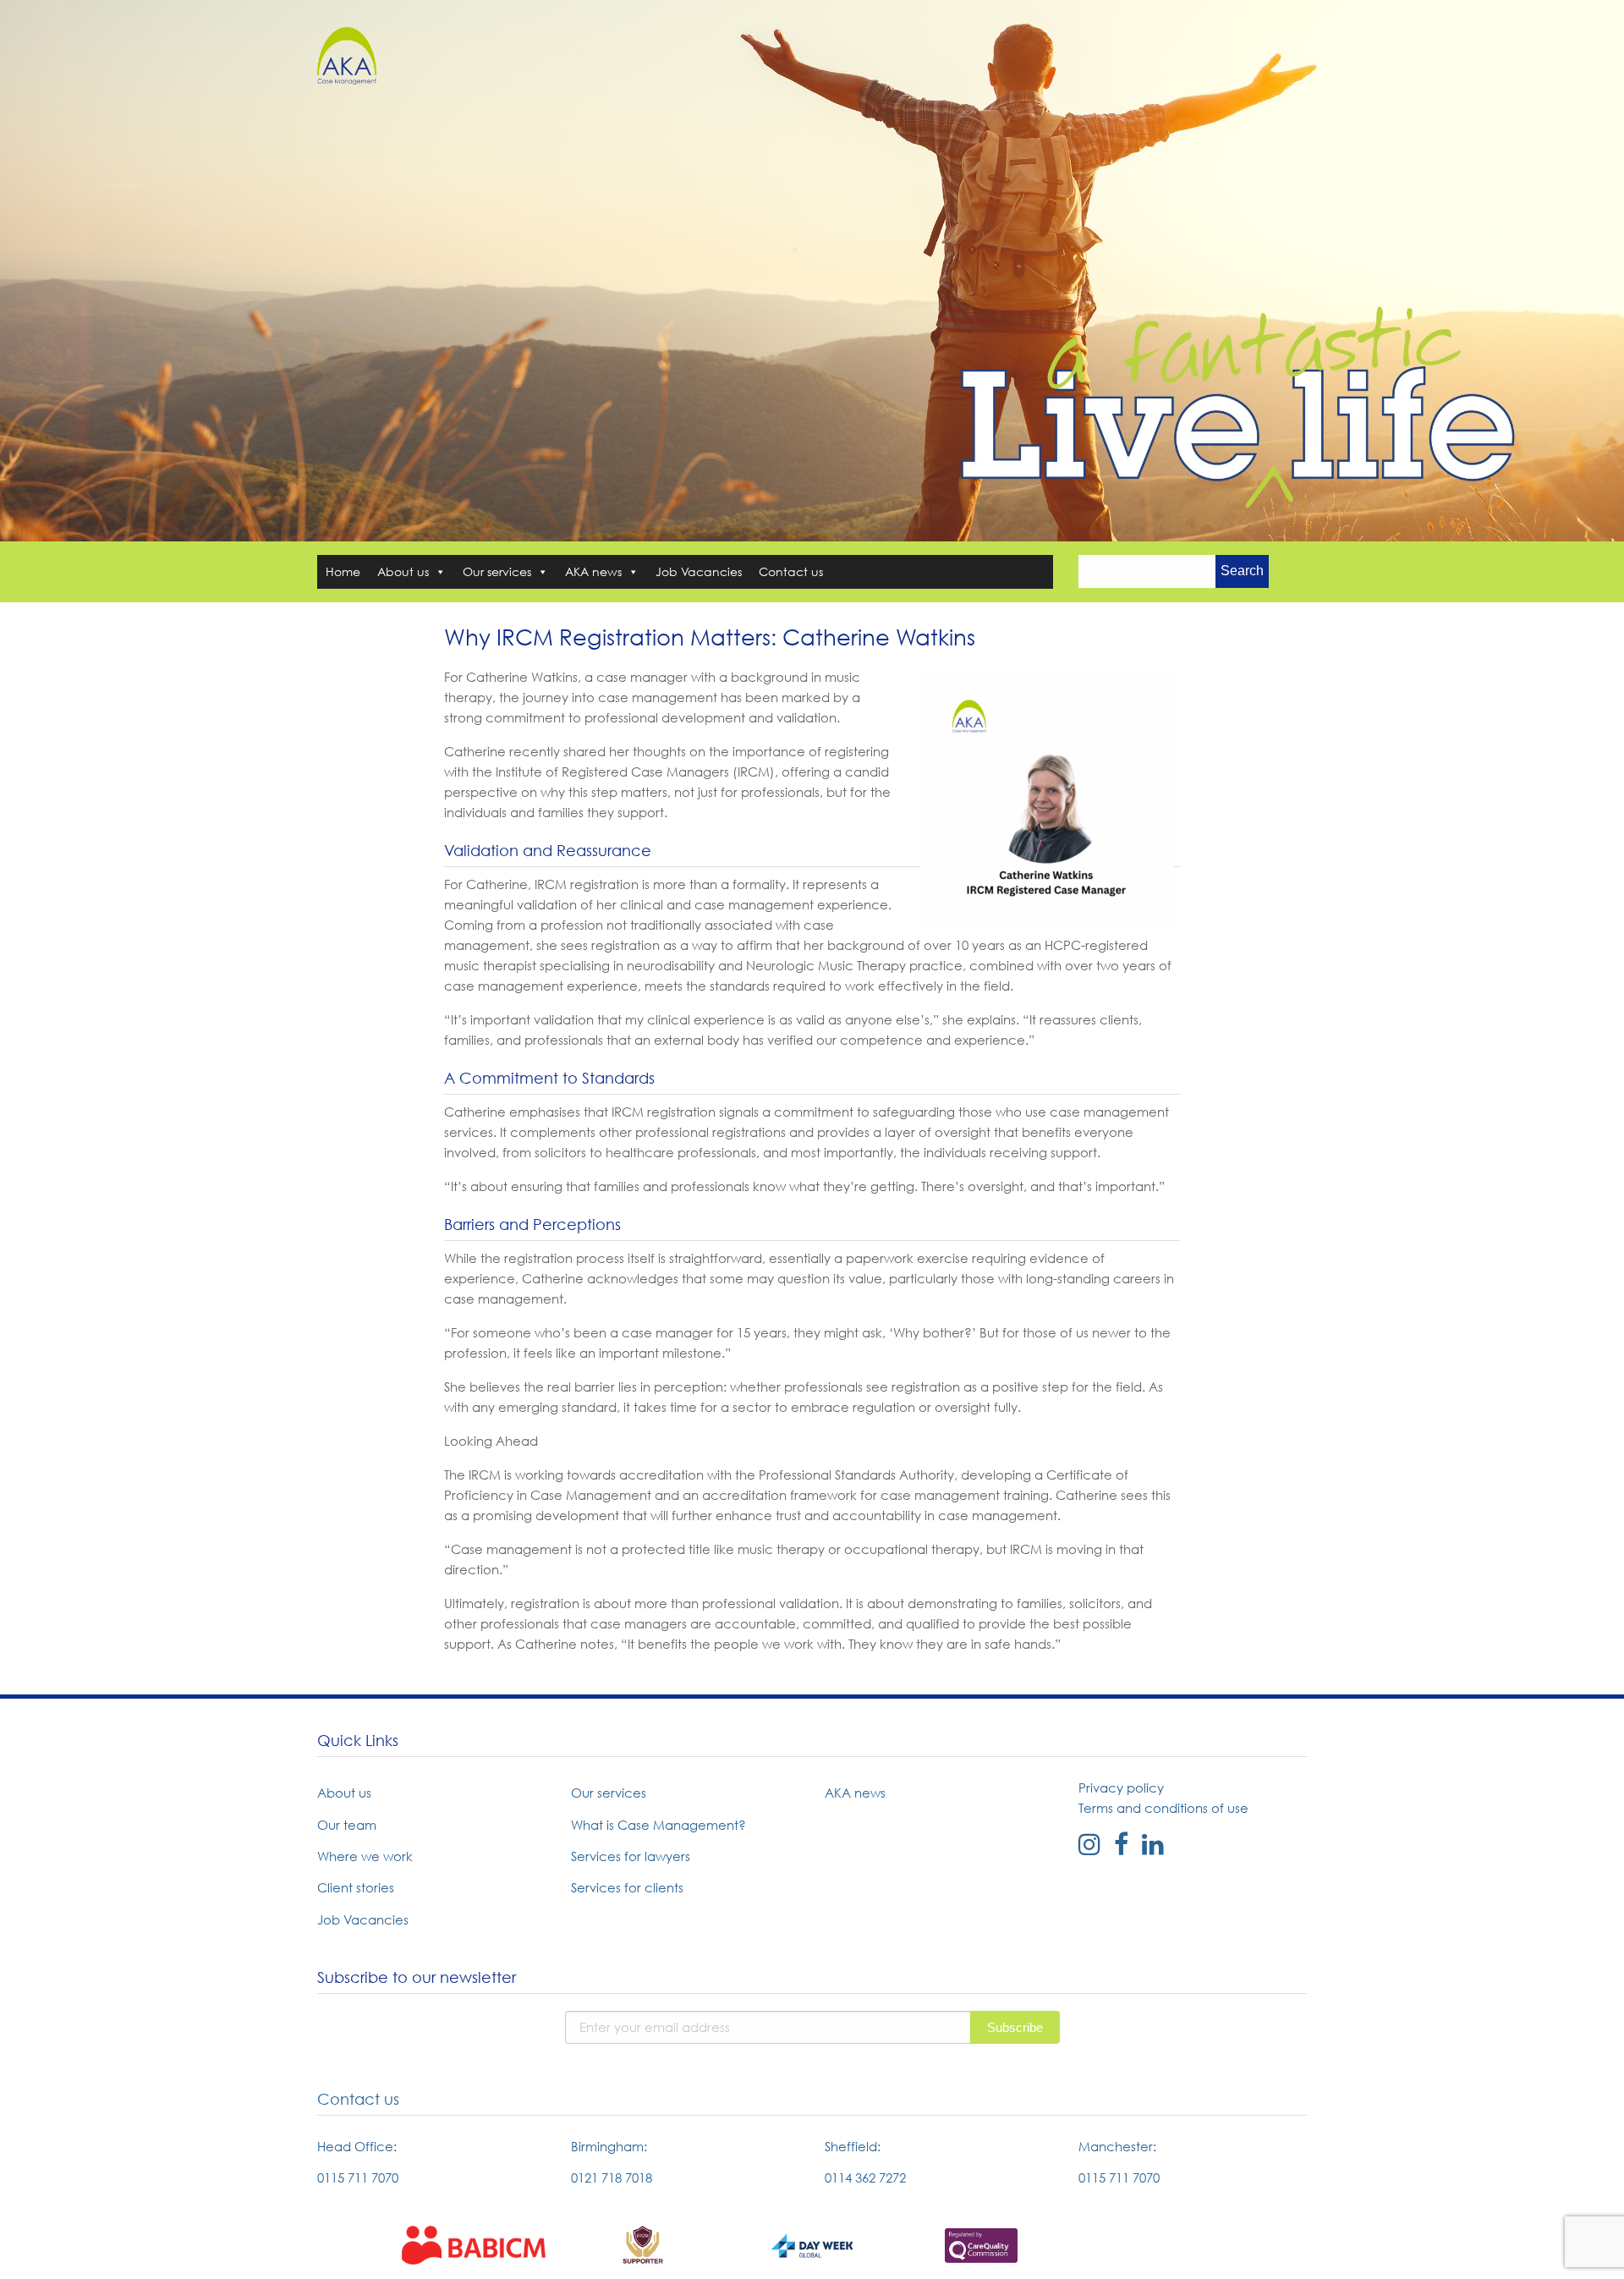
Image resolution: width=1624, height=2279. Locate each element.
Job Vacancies (699, 571)
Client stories (356, 1887)
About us (403, 571)
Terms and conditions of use (1163, 1808)
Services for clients (627, 1887)
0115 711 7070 (358, 2177)
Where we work (365, 1856)
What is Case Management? (658, 1825)
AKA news (593, 571)
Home (343, 571)
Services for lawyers (631, 1856)
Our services (497, 571)
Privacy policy (1121, 1788)
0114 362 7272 (865, 2177)
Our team (347, 1825)
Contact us (791, 571)
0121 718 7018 (612, 2177)
